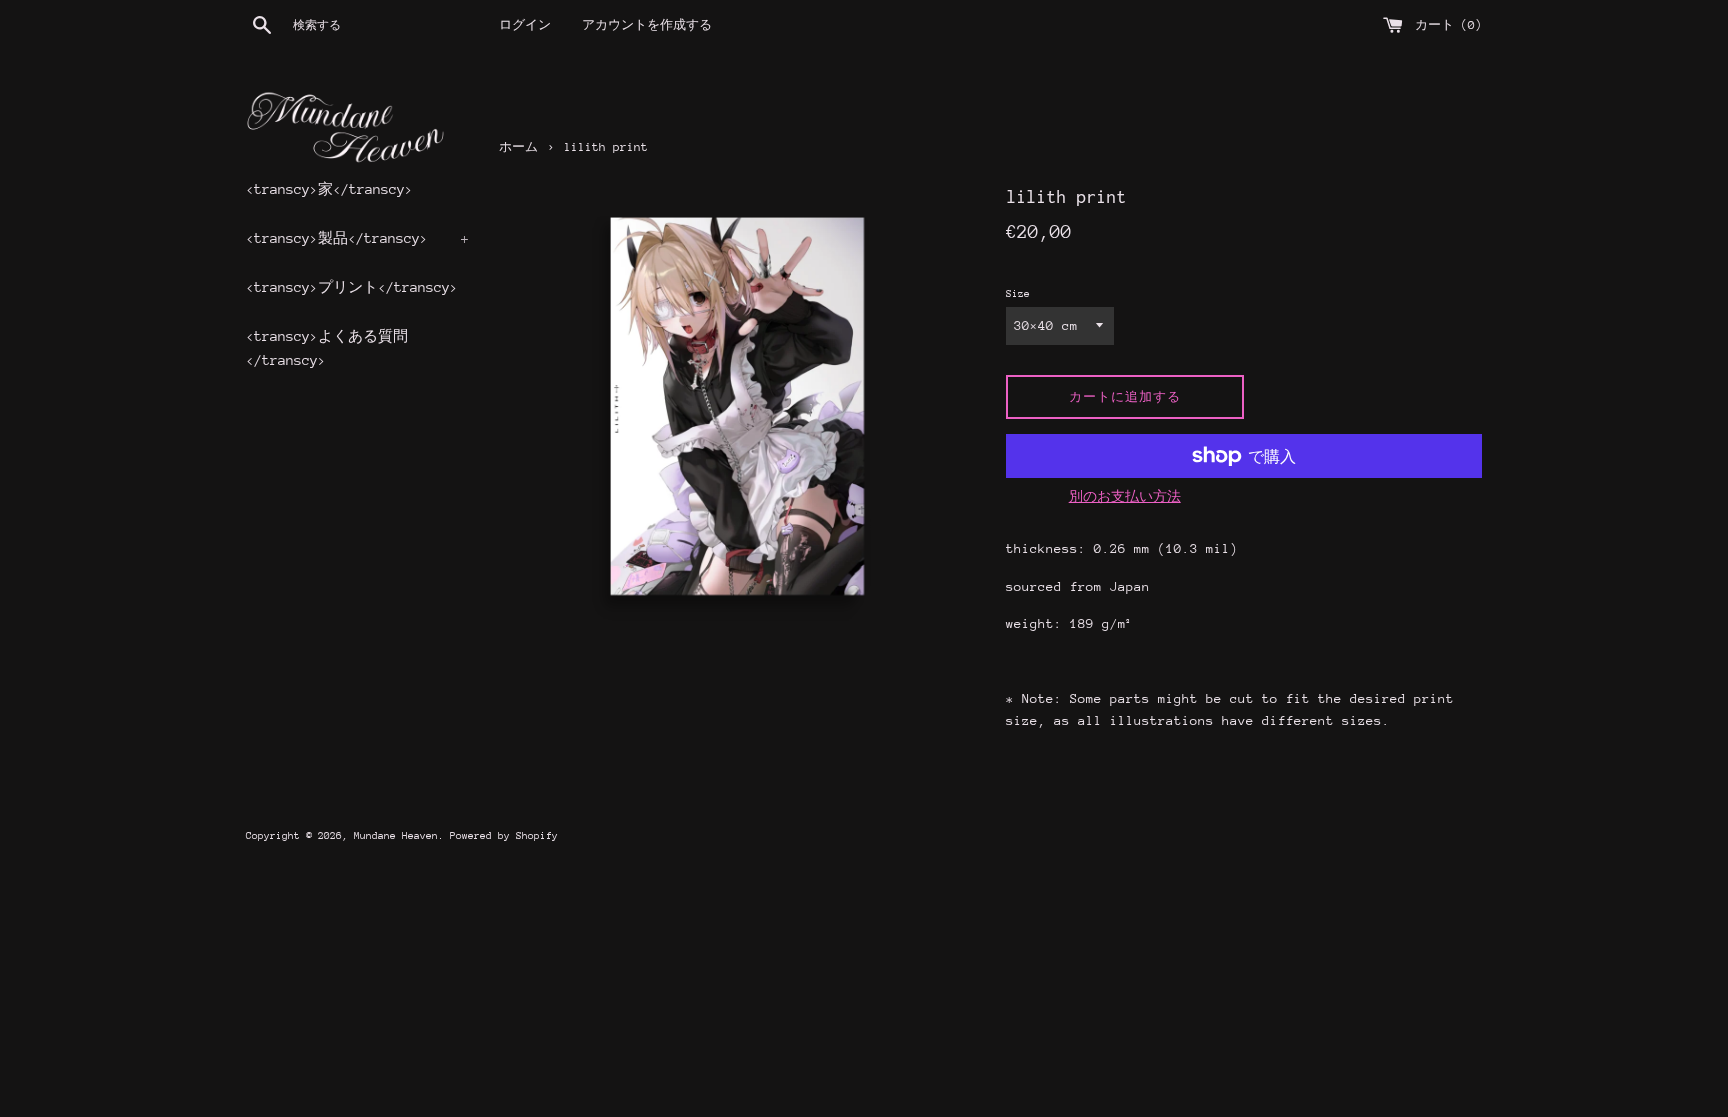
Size (1018, 294)
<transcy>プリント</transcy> (352, 287)
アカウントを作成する (647, 25)
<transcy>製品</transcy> (357, 238)
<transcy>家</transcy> (329, 189)
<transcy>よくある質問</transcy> (327, 348)
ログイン (525, 25)
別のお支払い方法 (1125, 496)
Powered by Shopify (504, 836)
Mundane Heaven (396, 836)
